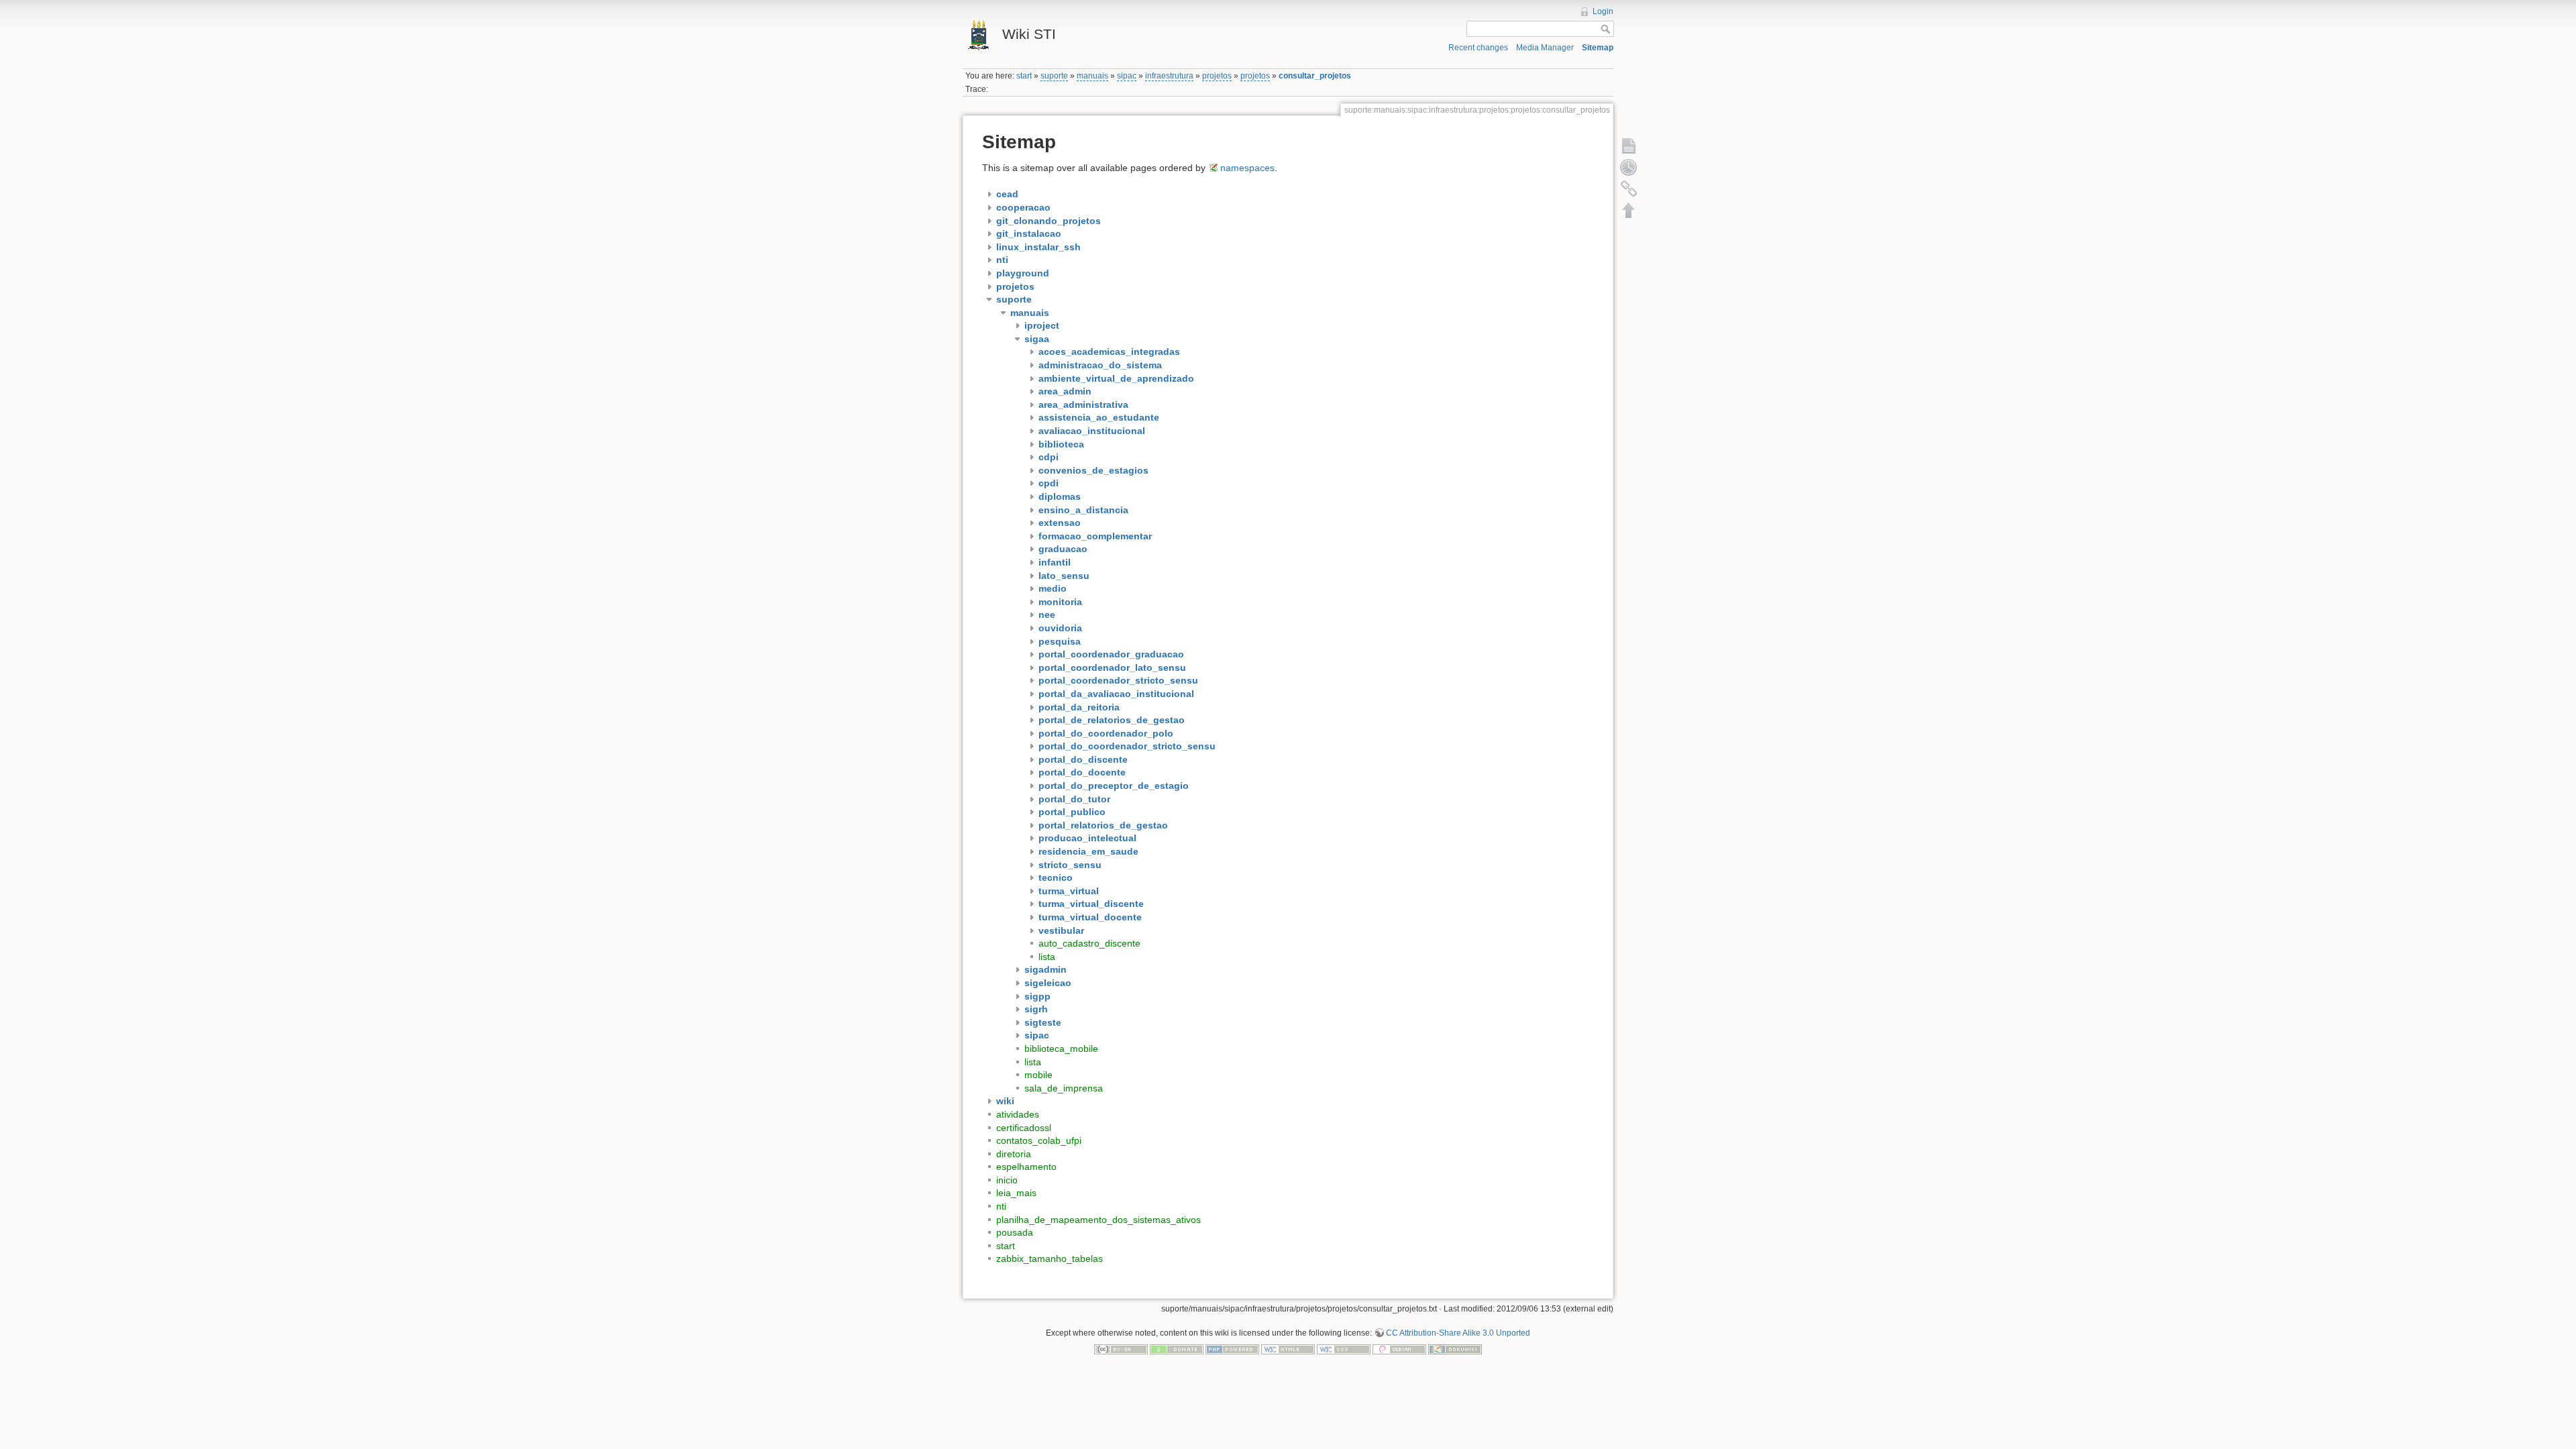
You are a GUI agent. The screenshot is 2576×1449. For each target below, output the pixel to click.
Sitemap (1598, 48)
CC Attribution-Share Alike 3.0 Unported (1458, 1333)
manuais (1092, 76)
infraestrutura (1169, 76)
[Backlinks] (1629, 189)
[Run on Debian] (1399, 1349)
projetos (1217, 76)
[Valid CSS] (1344, 1349)
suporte (1054, 76)
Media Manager (1545, 48)
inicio (1007, 1180)
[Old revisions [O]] (1629, 167)
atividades (1018, 1114)
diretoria (1014, 1154)
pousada (1015, 1232)
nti (1001, 1206)
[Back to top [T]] (1629, 210)
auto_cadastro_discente (1089, 943)
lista (1047, 957)
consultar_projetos (1315, 76)
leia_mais (1016, 1193)
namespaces (1247, 168)
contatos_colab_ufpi (1039, 1140)
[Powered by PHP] (1232, 1349)
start (1024, 76)
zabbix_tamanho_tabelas (1050, 1258)
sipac (1127, 76)
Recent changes (1478, 48)
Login (1603, 11)
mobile (1038, 1075)
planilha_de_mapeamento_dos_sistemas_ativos (1098, 1220)
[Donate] (1177, 1349)
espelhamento (1026, 1167)
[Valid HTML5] (1288, 1349)
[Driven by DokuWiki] (1455, 1349)
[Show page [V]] (1629, 146)
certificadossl (1024, 1128)
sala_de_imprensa (1064, 1088)
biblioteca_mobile (1061, 1049)
